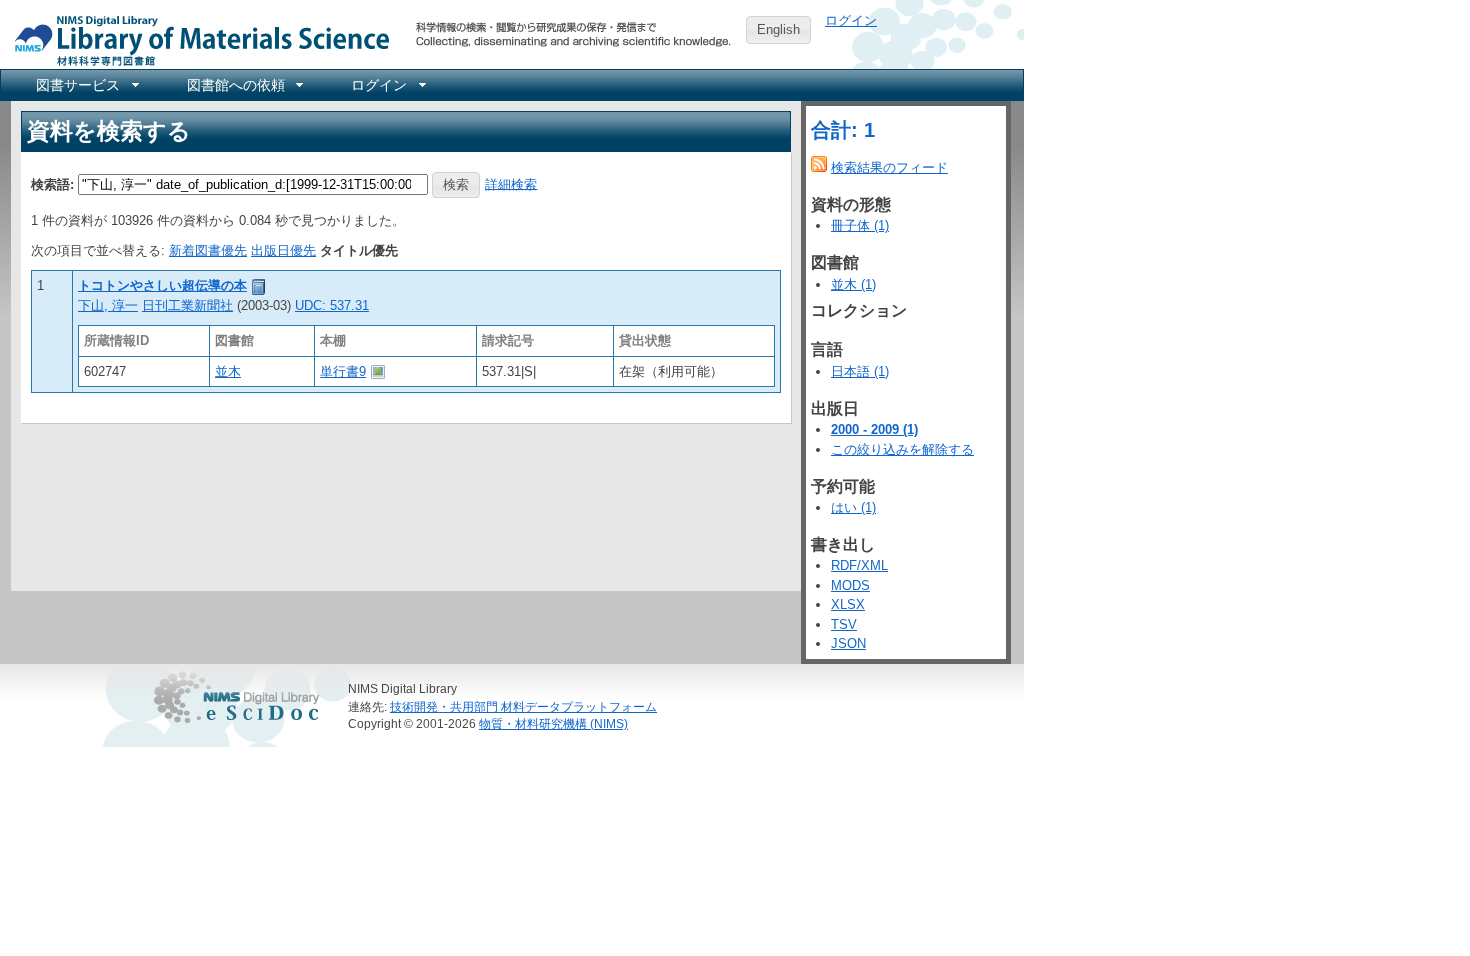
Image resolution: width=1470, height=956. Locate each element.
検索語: (52, 183)
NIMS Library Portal (196, 39)
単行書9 (343, 371)
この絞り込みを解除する (902, 449)
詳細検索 (511, 183)
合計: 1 (843, 130)
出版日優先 (283, 250)
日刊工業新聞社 (187, 305)
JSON (848, 643)
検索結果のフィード (889, 167)
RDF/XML (859, 565)
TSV (844, 624)
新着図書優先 (208, 250)
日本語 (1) (860, 371)
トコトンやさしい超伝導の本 (162, 285)
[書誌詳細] (259, 285)
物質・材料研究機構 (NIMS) (553, 723)
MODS (850, 585)
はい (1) (853, 507)
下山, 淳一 (108, 305)
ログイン (851, 20)
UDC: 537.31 (332, 305)
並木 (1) (853, 284)
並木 (228, 371)
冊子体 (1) (860, 225)
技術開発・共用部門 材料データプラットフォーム (523, 706)
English (778, 29)
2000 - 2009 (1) (874, 429)
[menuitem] (86, 85)
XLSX (848, 604)
